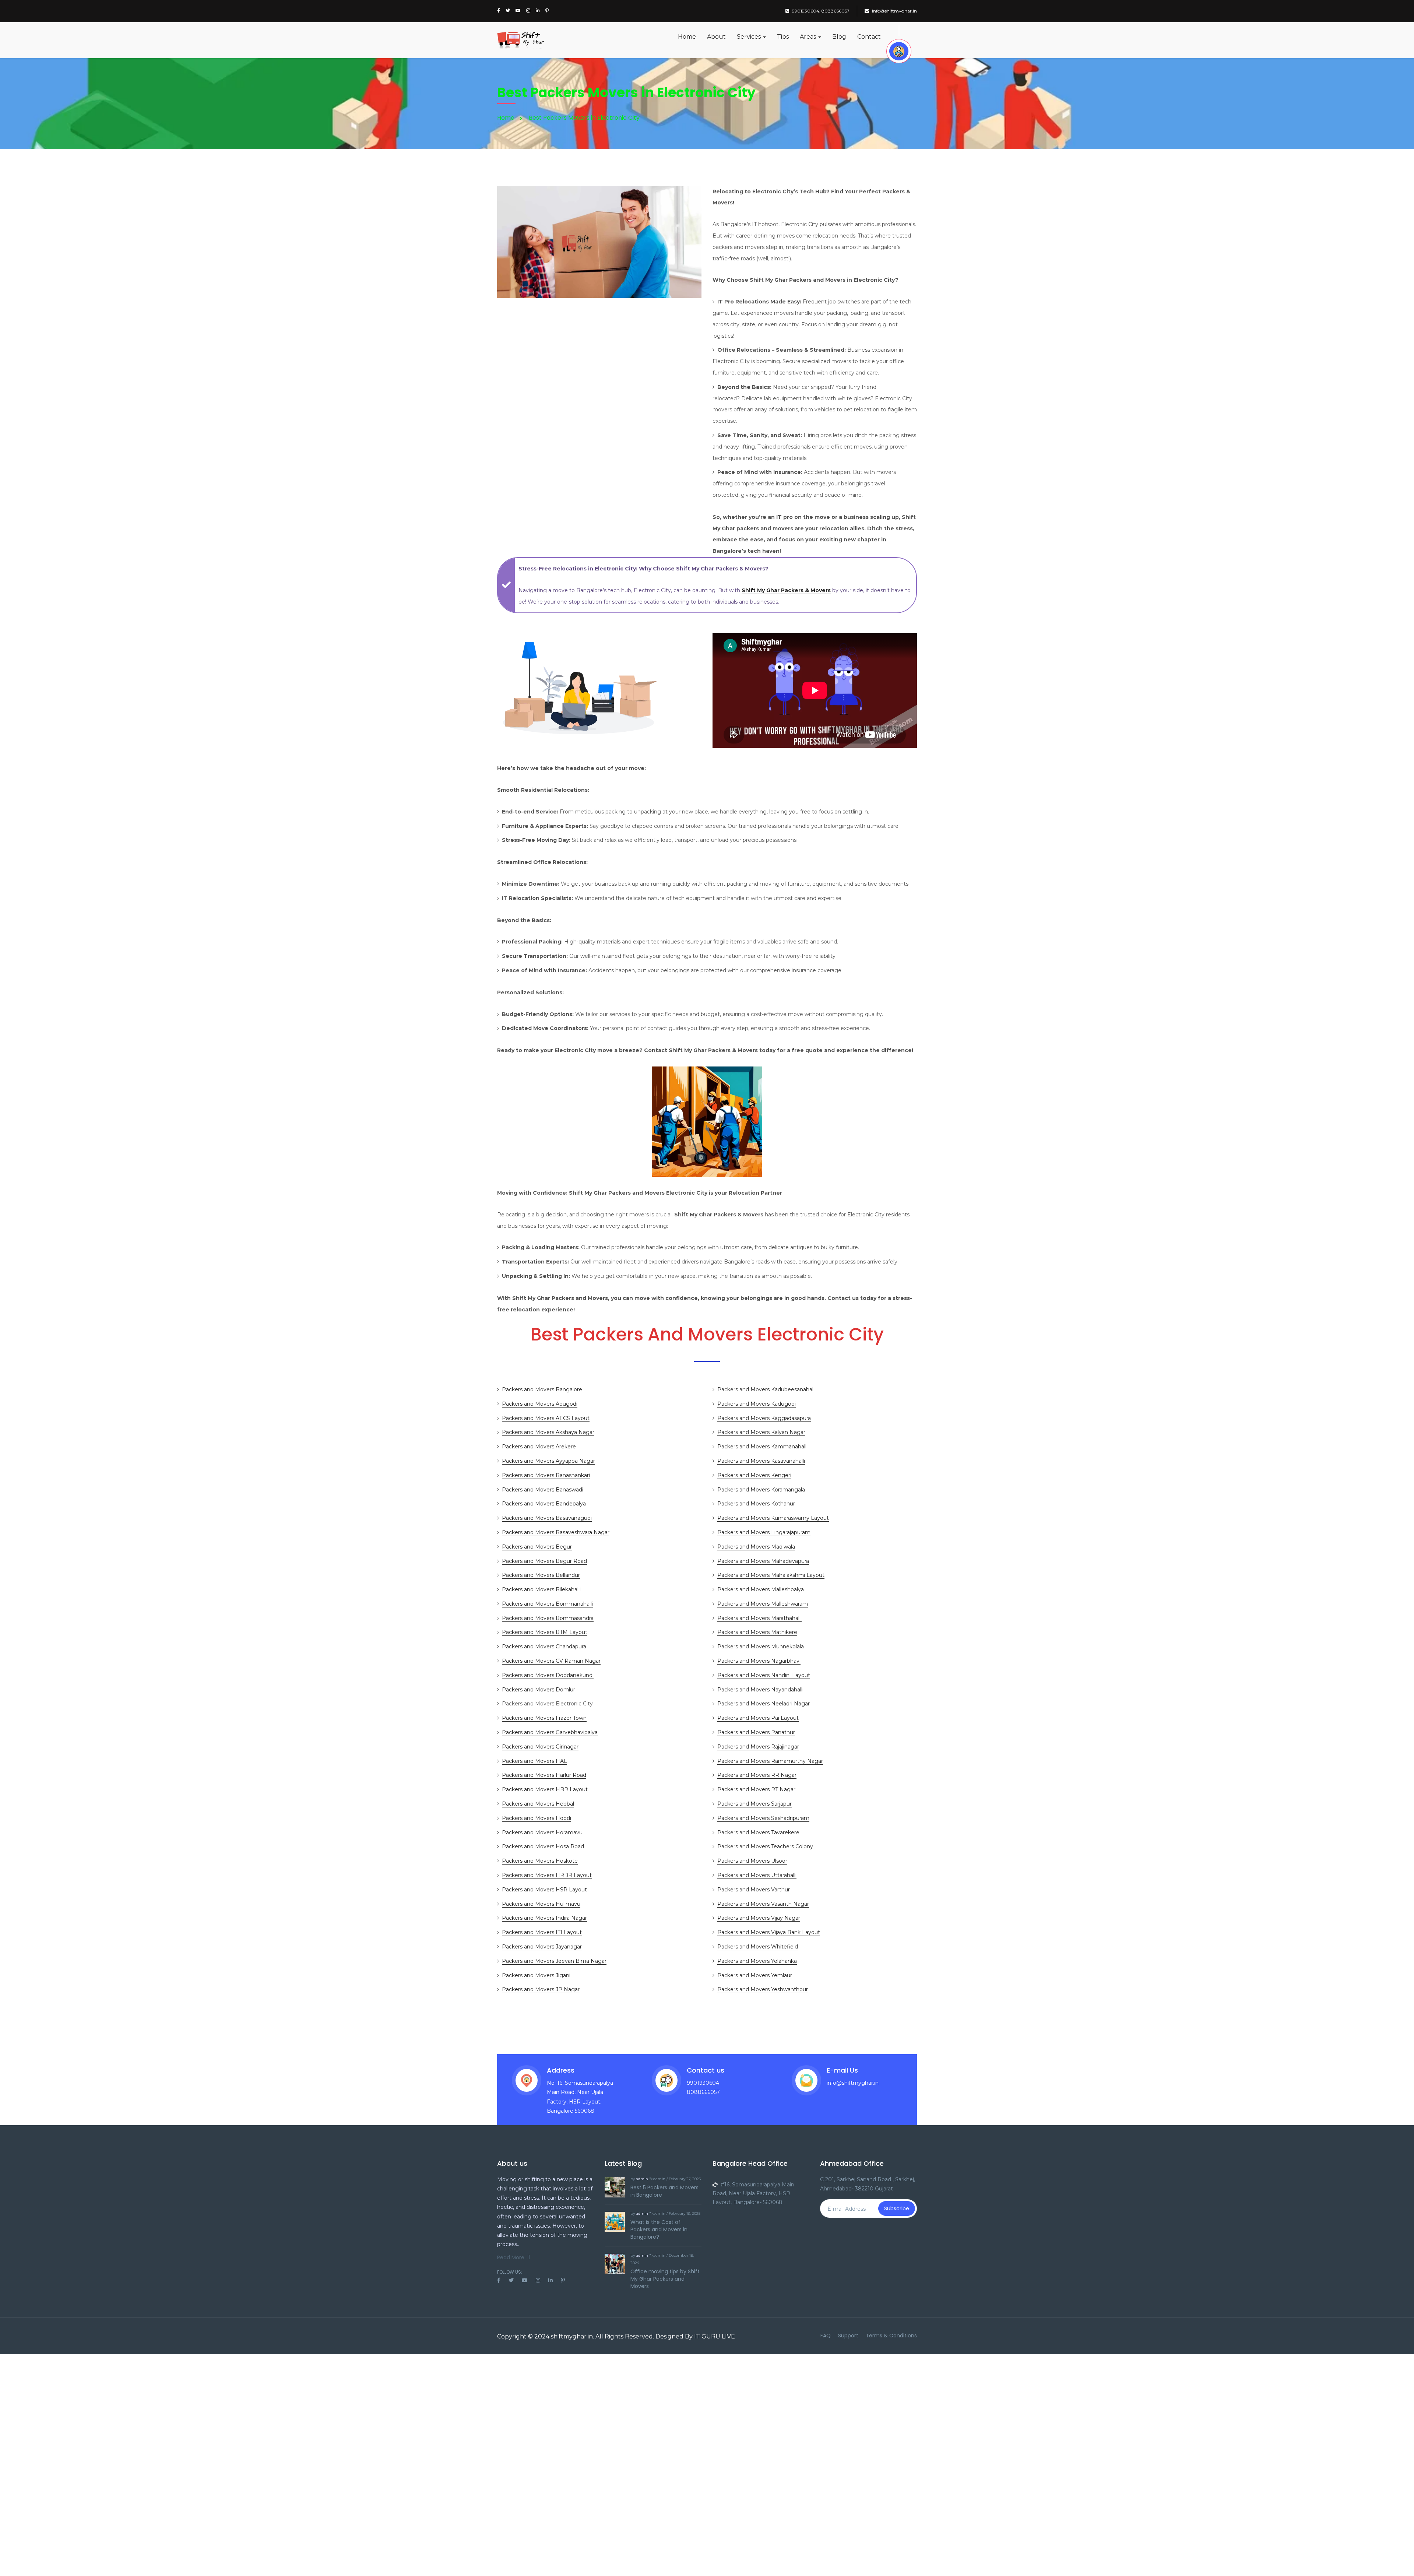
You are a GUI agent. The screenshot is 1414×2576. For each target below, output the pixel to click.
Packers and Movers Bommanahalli (547, 1604)
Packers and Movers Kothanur (756, 1504)
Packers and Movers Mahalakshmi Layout (771, 1575)
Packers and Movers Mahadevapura (763, 1561)
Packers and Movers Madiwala (756, 1547)
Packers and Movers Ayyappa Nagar (548, 1461)
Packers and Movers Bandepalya (544, 1504)
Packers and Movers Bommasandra (548, 1618)
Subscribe (897, 2208)
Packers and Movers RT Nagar (756, 1789)
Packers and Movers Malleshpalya (761, 1589)
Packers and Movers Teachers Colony (765, 1846)
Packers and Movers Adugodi (540, 1404)
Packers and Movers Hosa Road (543, 1846)
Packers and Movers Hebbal (538, 1804)
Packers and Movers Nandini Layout (764, 1675)
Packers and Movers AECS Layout (546, 1418)
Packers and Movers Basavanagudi (547, 1518)
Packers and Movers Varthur (754, 1890)
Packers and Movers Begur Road (544, 1561)
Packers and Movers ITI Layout (542, 1932)
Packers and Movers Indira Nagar (544, 1918)
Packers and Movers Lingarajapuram (764, 1532)
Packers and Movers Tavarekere (758, 1832)
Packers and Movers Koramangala (761, 1490)
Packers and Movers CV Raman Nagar (551, 1661)
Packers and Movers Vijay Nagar (759, 1918)
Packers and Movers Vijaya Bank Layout (769, 1932)
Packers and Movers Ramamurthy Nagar (770, 1761)
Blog (839, 37)
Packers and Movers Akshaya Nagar (548, 1432)
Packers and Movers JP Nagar (541, 1989)
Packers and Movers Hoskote (540, 1861)
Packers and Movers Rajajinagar (758, 1747)
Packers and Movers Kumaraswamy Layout (773, 1518)
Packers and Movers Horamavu (542, 1832)
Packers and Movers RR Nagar (757, 1775)
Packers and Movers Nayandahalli (760, 1690)
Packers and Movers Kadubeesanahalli (766, 1389)
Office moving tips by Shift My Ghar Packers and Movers (665, 2279)
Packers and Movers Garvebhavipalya (550, 1732)
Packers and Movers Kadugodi (757, 1404)
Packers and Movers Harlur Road (544, 1775)
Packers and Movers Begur (537, 1547)
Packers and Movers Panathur (756, 1732)
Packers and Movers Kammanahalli (762, 1447)
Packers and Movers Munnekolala (761, 1647)
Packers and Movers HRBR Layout (547, 1875)
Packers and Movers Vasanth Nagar (763, 1904)
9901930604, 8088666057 (821, 11)
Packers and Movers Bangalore (542, 1389)
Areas (809, 37)
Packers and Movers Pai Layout (758, 1718)
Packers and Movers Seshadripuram (763, 1818)
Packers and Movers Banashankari (546, 1475)
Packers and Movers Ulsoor (752, 1861)
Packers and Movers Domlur (539, 1690)
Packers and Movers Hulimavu (541, 1904)
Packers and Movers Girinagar (540, 1747)
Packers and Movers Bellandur (541, 1575)
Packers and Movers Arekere (539, 1447)
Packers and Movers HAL (534, 1761)
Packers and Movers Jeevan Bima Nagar (554, 1961)
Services (750, 37)
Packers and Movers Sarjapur (755, 1804)
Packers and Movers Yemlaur (755, 1975)
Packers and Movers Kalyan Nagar (761, 1432)
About (716, 37)
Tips (783, 37)
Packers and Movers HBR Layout (545, 1789)
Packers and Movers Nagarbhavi (759, 1661)
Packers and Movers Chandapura (544, 1647)
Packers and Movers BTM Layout (545, 1632)
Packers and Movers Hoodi (537, 1818)
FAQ (826, 2336)
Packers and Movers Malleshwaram (763, 1604)
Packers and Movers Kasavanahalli (761, 1461)
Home (687, 37)
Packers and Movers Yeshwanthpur (763, 1989)
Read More (511, 2257)
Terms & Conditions (891, 2336)
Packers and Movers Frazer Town (544, 1718)
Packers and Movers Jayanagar (542, 1947)
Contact (869, 37)
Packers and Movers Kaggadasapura (764, 1418)
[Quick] (899, 51)
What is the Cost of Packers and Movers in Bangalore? (659, 2229)
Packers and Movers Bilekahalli (541, 1589)
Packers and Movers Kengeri (754, 1475)
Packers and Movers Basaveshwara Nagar (556, 1532)
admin (642, 2179)
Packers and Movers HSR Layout (544, 1890)
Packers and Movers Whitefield (758, 1947)
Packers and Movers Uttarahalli (757, 1875)
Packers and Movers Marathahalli (759, 1618)
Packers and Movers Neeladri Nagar (764, 1704)
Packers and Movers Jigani (536, 1975)
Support (848, 2336)
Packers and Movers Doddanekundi (548, 1675)
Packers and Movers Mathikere (757, 1632)
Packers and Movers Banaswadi (543, 1490)
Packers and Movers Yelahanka (757, 1961)
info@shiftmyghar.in (894, 11)
